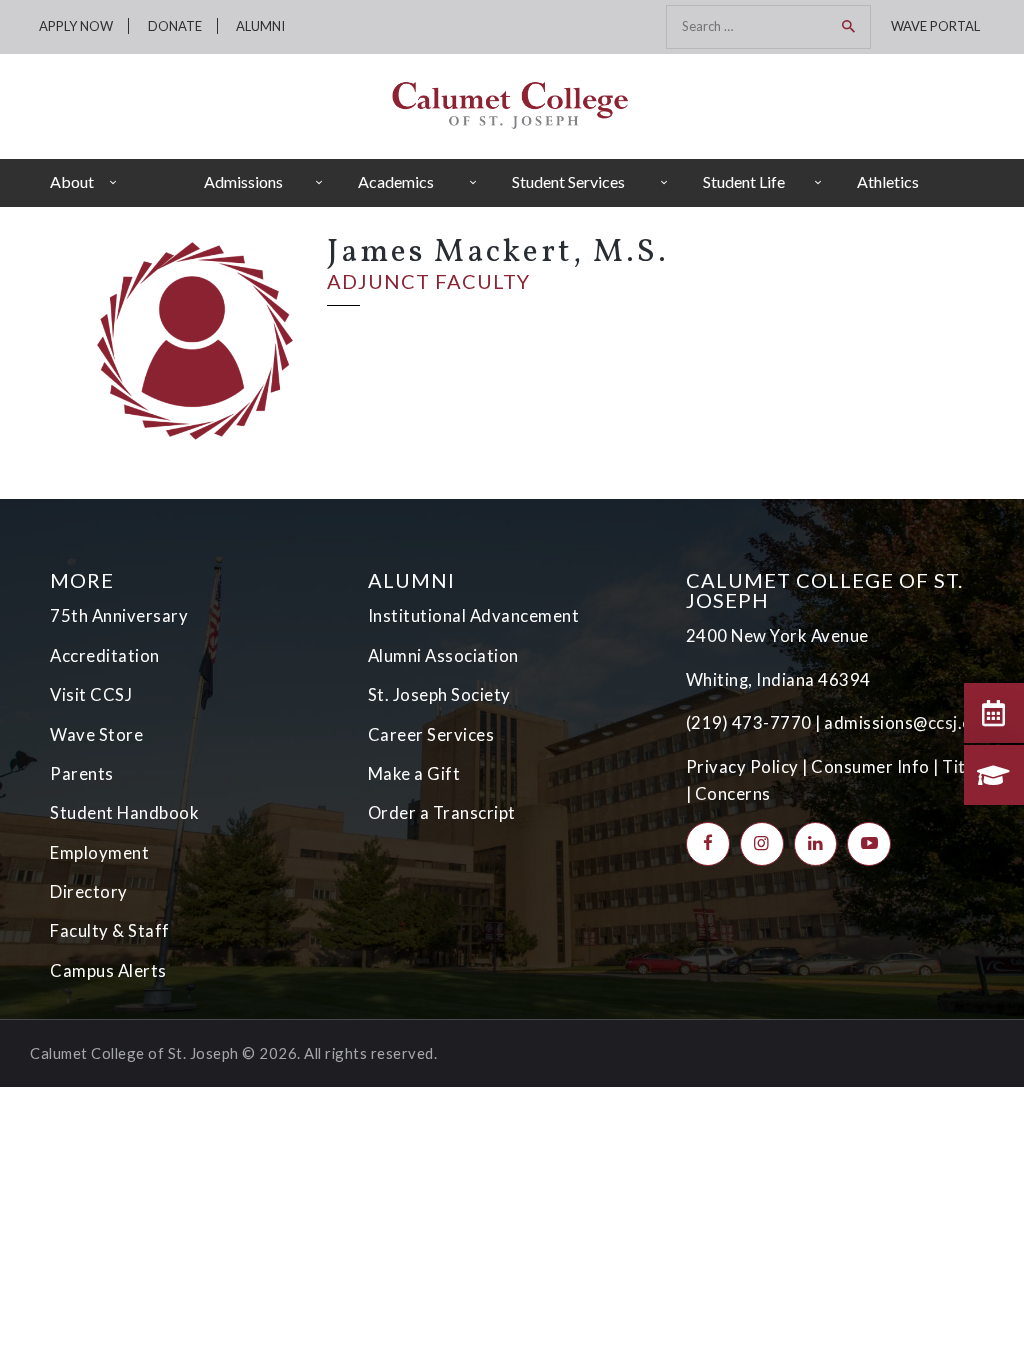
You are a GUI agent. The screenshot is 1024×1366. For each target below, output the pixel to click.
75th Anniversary (119, 616)
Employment (99, 853)
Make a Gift (414, 774)
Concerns (733, 794)
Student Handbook (124, 813)
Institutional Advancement (474, 616)
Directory (89, 892)
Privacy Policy (742, 767)
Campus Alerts (108, 971)
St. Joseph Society (439, 695)
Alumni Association (443, 656)
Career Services (431, 735)
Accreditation (105, 656)
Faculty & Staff (110, 931)
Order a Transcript (442, 813)
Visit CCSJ (91, 695)
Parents (82, 774)
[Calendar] (994, 713)
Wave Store (96, 735)
